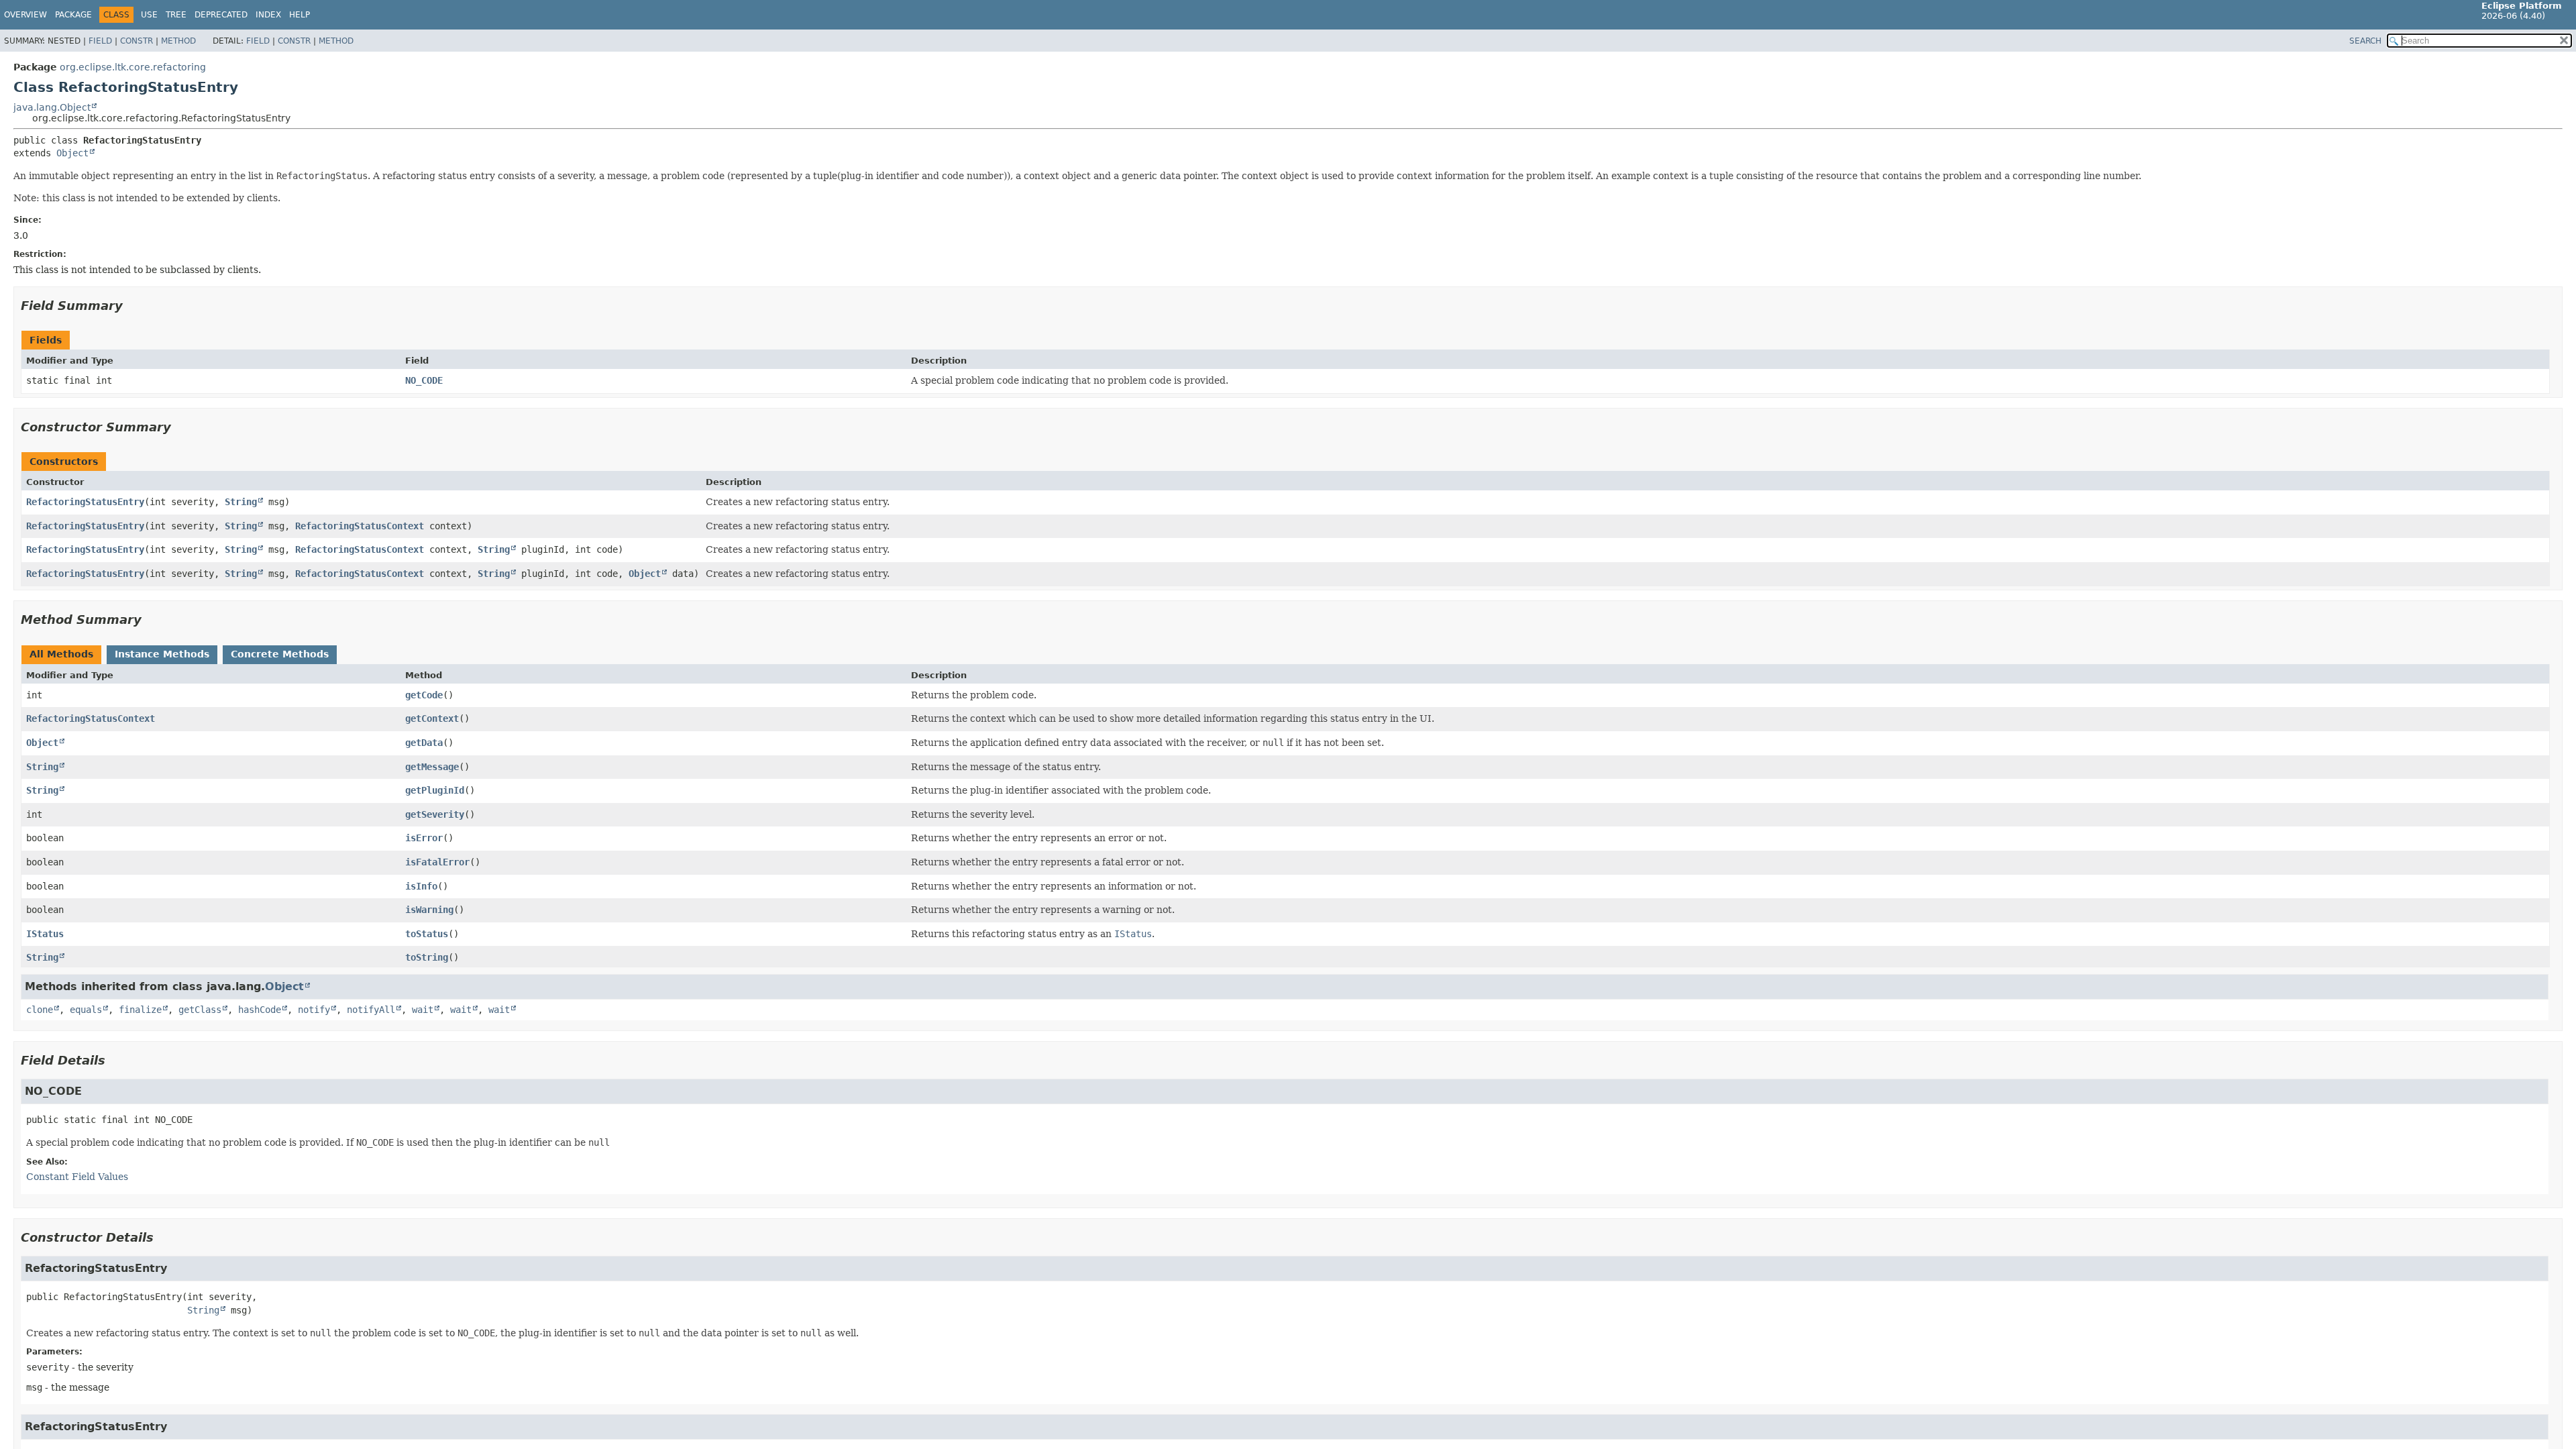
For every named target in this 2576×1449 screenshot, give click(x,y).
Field (100, 41)
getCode (424, 695)
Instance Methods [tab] (162, 654)
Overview (25, 15)
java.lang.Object (52, 107)
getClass (200, 1010)
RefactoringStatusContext (360, 526)
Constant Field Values (77, 1177)
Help (300, 15)
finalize (140, 1010)
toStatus (427, 934)
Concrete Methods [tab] (280, 654)
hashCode (260, 1010)
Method (178, 41)
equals (86, 1010)
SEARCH (2365, 41)
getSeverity (435, 814)
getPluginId (435, 790)
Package (73, 15)
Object (72, 153)
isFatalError (437, 862)
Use (149, 15)
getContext (432, 718)
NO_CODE (424, 380)
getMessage (432, 767)
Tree (176, 15)
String (241, 502)
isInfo (421, 886)
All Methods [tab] (61, 654)
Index (268, 15)
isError (424, 838)
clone (40, 1010)
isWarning (429, 910)
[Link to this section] (132, 306)
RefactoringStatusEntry (85, 502)
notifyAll (371, 1010)
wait (423, 1010)
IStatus (45, 934)
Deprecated (221, 15)
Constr (137, 41)
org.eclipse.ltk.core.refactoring (133, 67)
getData (424, 743)
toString (427, 957)
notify (314, 1010)
